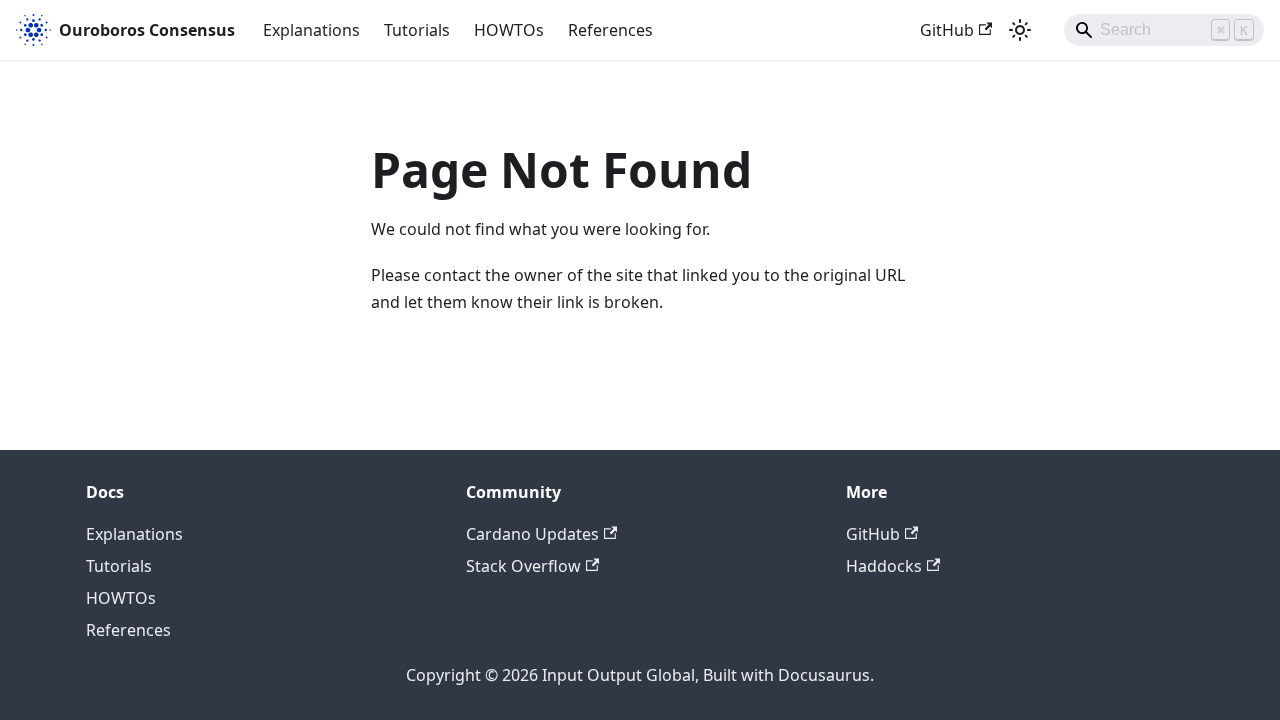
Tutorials (417, 30)
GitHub (947, 30)
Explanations (311, 30)
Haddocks (884, 566)
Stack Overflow (523, 566)
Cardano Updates (532, 534)
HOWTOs (509, 30)
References (610, 30)
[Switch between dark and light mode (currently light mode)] (1020, 30)
